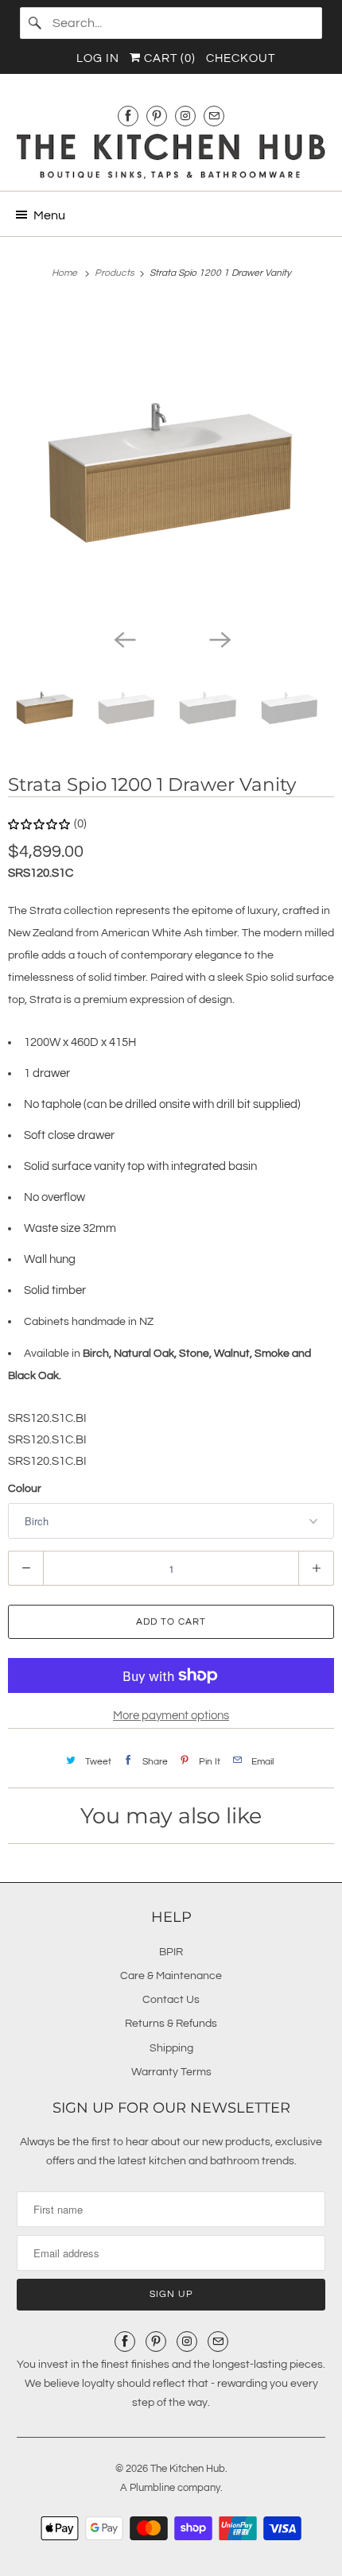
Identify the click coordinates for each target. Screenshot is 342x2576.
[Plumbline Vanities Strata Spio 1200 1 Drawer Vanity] (171, 462)
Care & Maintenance (171, 1976)
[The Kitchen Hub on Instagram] (185, 116)
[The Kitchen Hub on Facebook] (128, 116)
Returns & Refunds (171, 2024)
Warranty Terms (171, 2072)
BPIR (171, 1952)
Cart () (168, 58)
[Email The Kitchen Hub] (214, 116)
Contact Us (171, 2000)
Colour (25, 1489)
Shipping (171, 2048)
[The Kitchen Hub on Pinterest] (157, 116)
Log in (98, 58)
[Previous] (123, 638)
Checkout (241, 58)
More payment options (171, 1716)
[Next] (219, 638)
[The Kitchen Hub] (171, 156)
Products (116, 273)
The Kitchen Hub (188, 2469)
